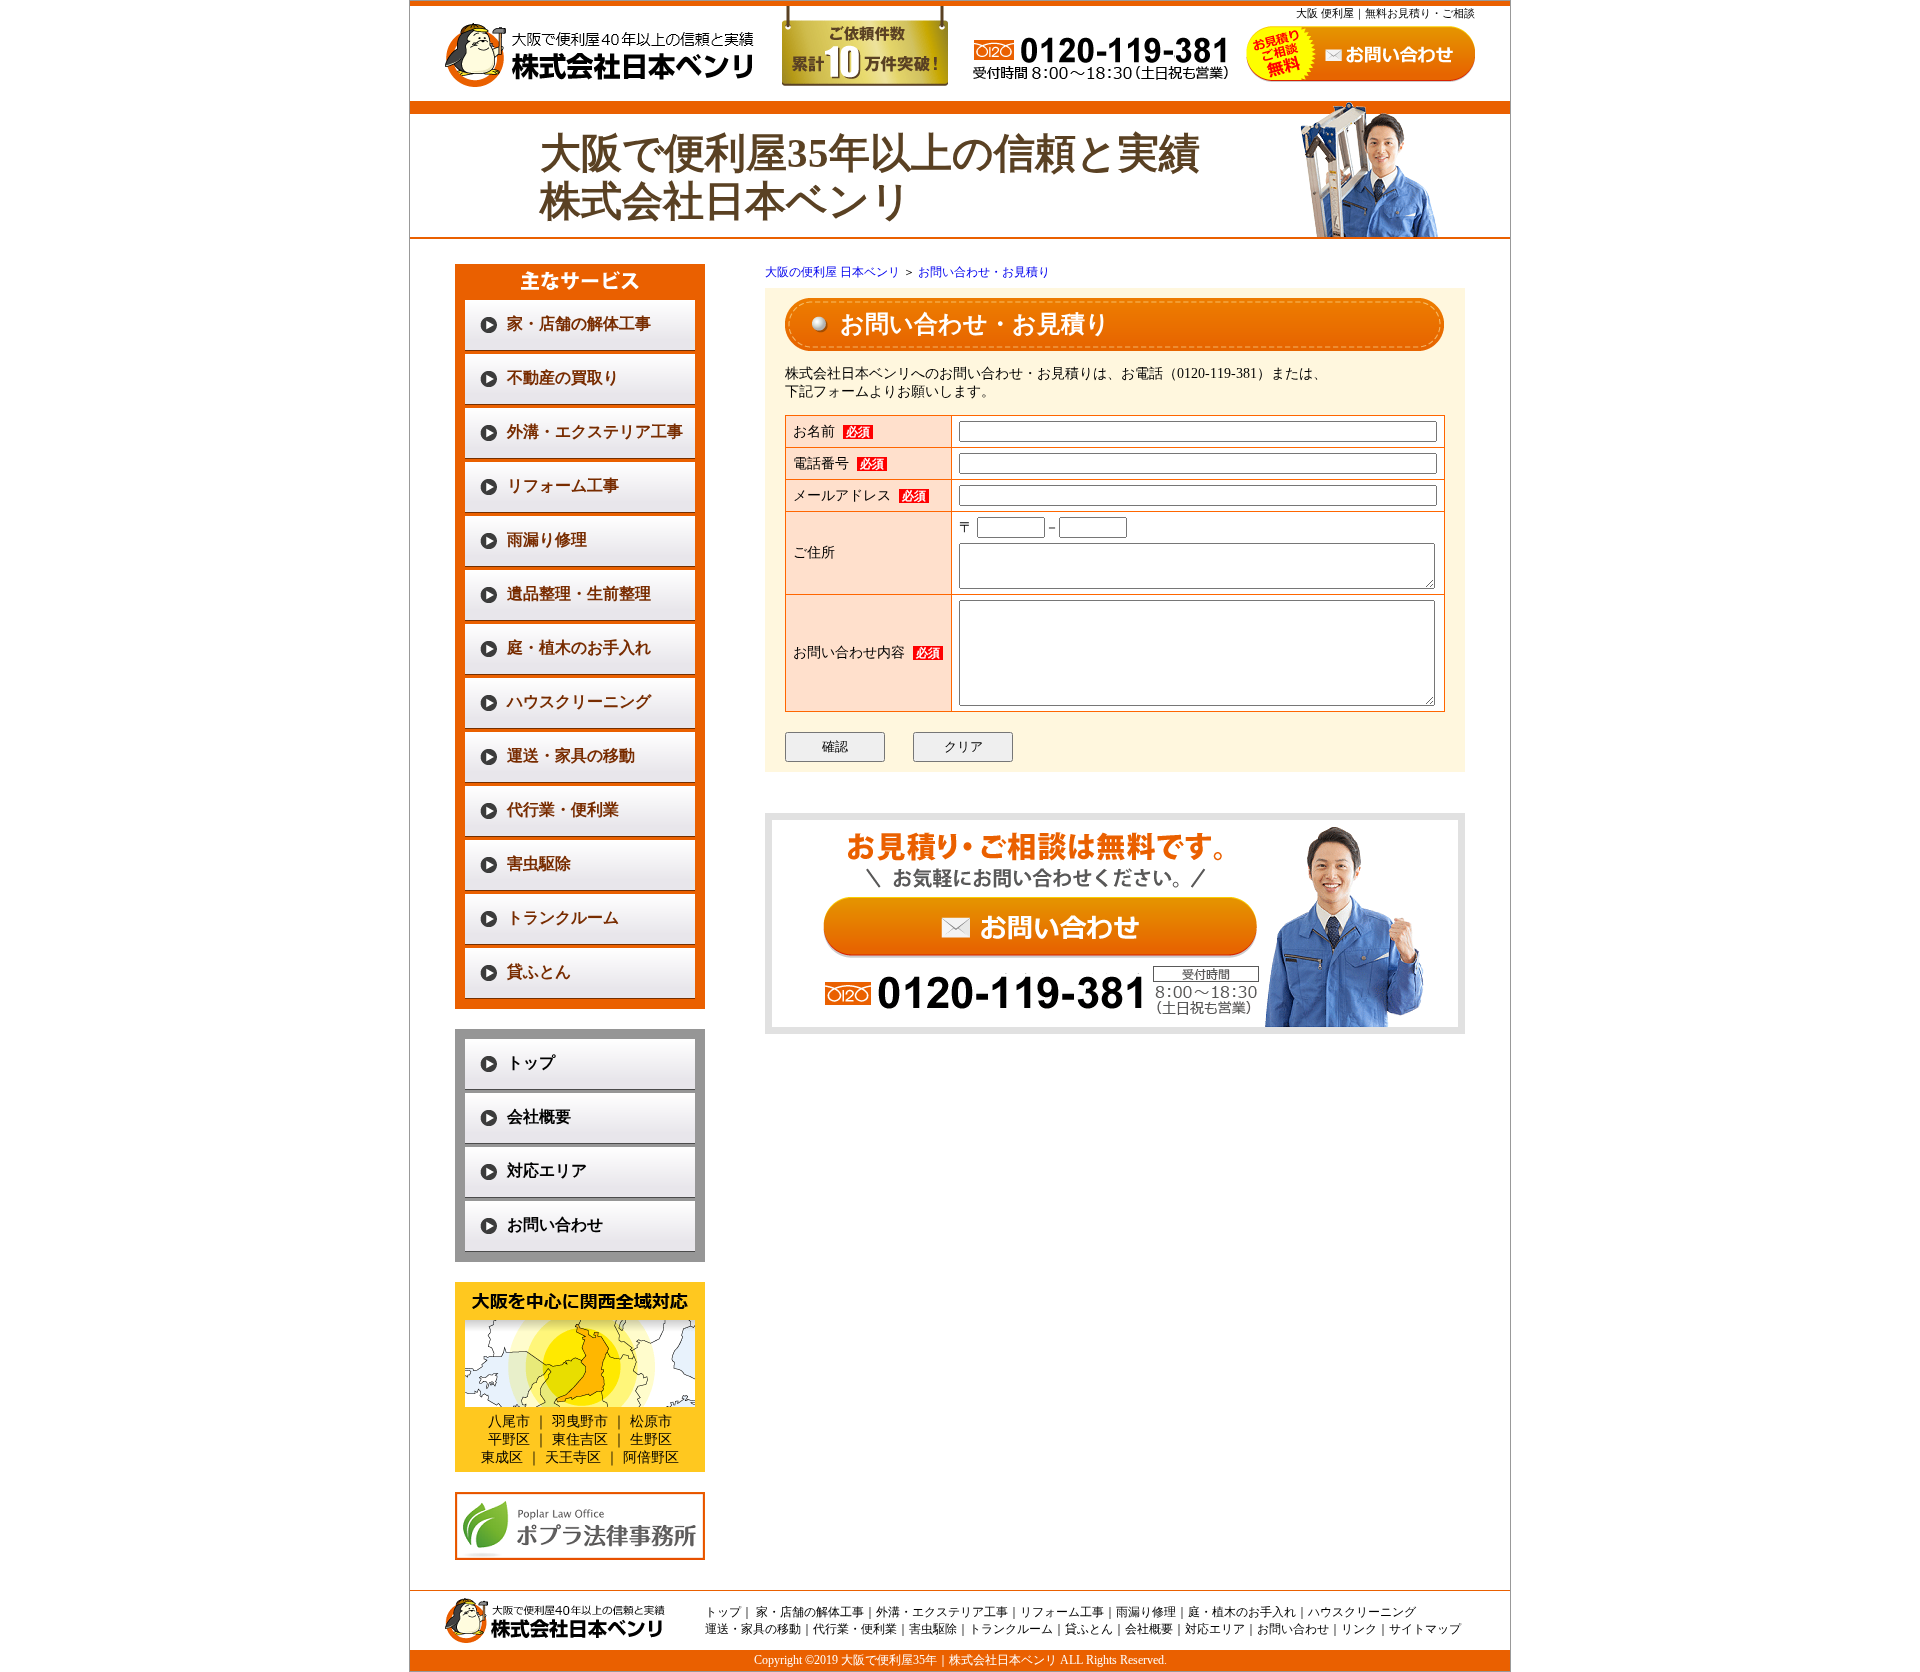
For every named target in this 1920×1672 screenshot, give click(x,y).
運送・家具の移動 (571, 755)
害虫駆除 (539, 863)
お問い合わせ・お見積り (984, 272)
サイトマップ (1425, 1629)
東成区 (502, 1457)
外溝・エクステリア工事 (595, 431)
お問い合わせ (555, 1224)
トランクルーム (563, 917)
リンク (1359, 1629)
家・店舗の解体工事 (579, 323)
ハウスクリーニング (579, 701)
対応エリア (547, 1170)
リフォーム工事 (563, 485)
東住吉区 (580, 1439)
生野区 (651, 1439)
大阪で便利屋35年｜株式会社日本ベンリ (949, 1660)
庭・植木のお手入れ (579, 647)
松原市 (651, 1421)
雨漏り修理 (547, 539)
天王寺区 (573, 1457)
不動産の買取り (563, 377)
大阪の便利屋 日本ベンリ (832, 272)
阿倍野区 (651, 1457)
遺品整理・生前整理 (579, 593)
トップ (531, 1062)
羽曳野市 (580, 1421)
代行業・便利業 (563, 809)
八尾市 (509, 1421)
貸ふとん (539, 971)
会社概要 (539, 1116)
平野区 (509, 1439)
